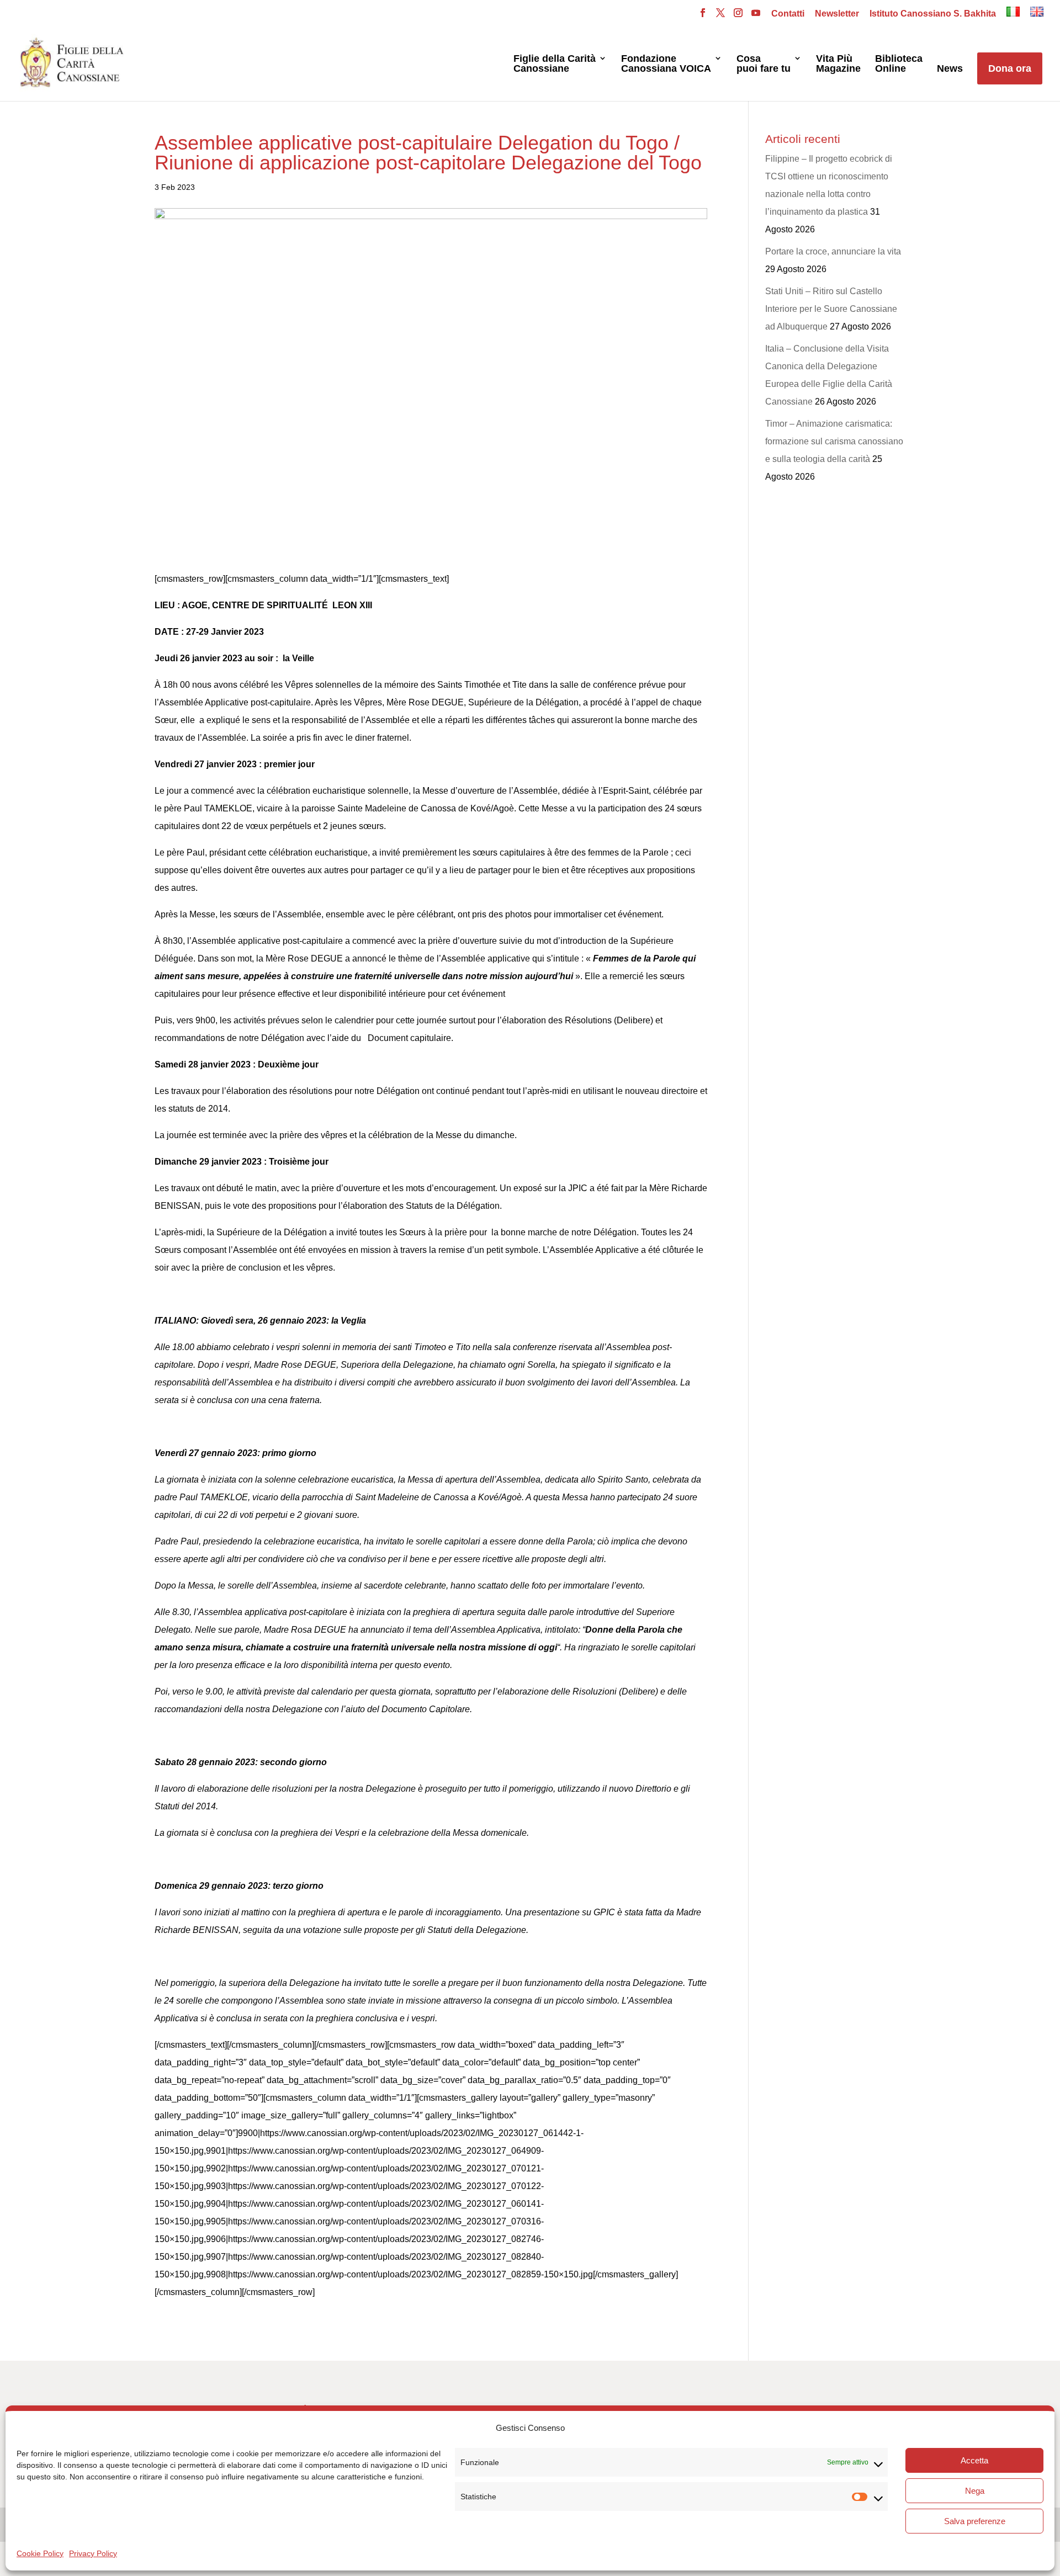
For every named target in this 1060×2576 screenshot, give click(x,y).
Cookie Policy (40, 2553)
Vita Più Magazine (838, 64)
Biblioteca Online (899, 64)
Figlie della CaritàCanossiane (555, 64)
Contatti (788, 14)
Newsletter (837, 14)
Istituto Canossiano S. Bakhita (933, 14)
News (950, 69)
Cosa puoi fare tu (764, 64)
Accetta (974, 2460)
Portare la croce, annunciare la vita (833, 251)
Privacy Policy (93, 2553)
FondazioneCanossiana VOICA (666, 64)
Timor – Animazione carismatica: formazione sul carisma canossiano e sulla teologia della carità (834, 441)
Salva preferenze (975, 2521)
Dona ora (1010, 68)
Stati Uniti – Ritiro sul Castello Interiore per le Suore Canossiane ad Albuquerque (831, 309)
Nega (975, 2491)
